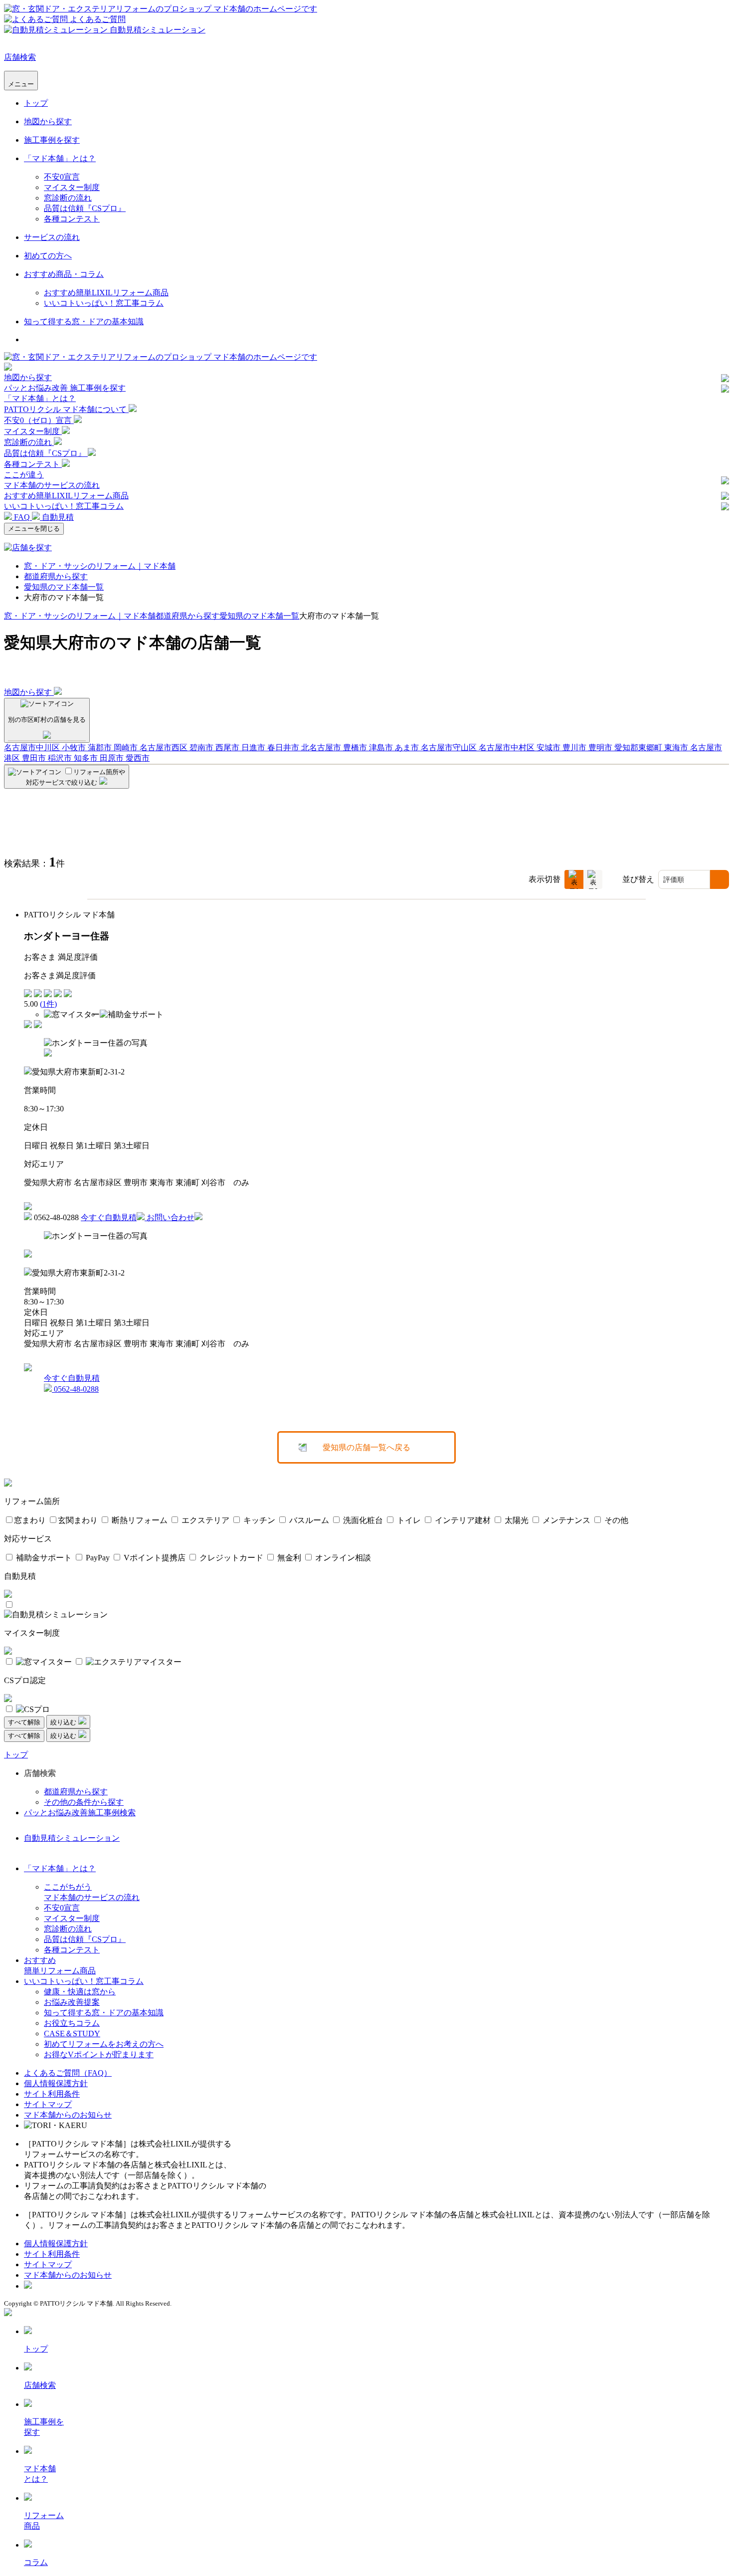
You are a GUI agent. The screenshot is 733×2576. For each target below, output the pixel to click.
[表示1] (574, 879)
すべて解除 (24, 1722)
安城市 (550, 748)
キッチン (258, 1520)
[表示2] (593, 879)
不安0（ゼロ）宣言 (39, 420)
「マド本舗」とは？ (60, 158)
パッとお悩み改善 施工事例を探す (65, 388)
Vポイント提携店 (154, 1558)
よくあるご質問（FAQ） (68, 2073)
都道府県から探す (56, 576)
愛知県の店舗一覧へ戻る (366, 1447)
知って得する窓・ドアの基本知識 (84, 322)
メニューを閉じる (34, 529)
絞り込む (64, 1722)
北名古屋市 (322, 748)
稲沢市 (61, 758)
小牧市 (75, 748)
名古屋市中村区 (508, 748)
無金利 (288, 1558)
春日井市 (284, 748)
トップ (36, 103)
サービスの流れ (52, 237)
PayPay (97, 1558)
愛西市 (138, 758)
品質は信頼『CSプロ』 (85, 208)
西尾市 (228, 748)
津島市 (382, 748)
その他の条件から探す (84, 1802)
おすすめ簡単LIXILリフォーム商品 (106, 293)
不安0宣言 (62, 177)
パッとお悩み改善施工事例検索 (80, 1813)
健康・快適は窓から (80, 1992)
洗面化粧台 (362, 1520)
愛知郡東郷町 (639, 748)
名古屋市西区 (165, 748)
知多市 (87, 758)
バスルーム (308, 1520)
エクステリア (204, 1520)
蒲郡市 (101, 748)
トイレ (408, 1520)
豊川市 (575, 748)
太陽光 (516, 1520)
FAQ (22, 517)
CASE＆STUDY (72, 2034)
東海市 (677, 748)
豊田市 (35, 758)
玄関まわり (78, 1520)
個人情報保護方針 (56, 2083)
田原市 (113, 758)
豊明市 (601, 748)
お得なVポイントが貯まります (99, 2054)
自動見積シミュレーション (72, 1838)
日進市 (254, 748)
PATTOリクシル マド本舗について (66, 409)
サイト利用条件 (52, 2094)
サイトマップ (48, 2104)
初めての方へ (48, 256)
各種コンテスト (72, 219)
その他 (615, 1520)
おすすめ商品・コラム (64, 274)
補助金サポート (43, 1558)
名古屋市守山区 (450, 748)
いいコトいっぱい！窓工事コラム (104, 303)
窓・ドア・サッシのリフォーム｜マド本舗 (100, 566)
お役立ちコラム (72, 2023)
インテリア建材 (462, 1520)
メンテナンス (565, 1520)
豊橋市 (356, 748)
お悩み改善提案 (72, 2002)
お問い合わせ (171, 1217)
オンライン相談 (342, 1558)
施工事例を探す (52, 140)
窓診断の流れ (68, 198)
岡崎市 (127, 748)
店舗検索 (20, 57)
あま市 (408, 748)
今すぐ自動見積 (109, 1217)
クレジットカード (230, 1558)
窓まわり (30, 1520)
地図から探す (48, 121)
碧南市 (202, 748)
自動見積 (57, 517)
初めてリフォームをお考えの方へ (104, 2044)
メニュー (21, 84)
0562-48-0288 (75, 1389)
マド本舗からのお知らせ (68, 2115)
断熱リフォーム (139, 1520)
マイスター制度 (72, 187)
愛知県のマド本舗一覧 (64, 587)
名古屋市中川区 (33, 748)
